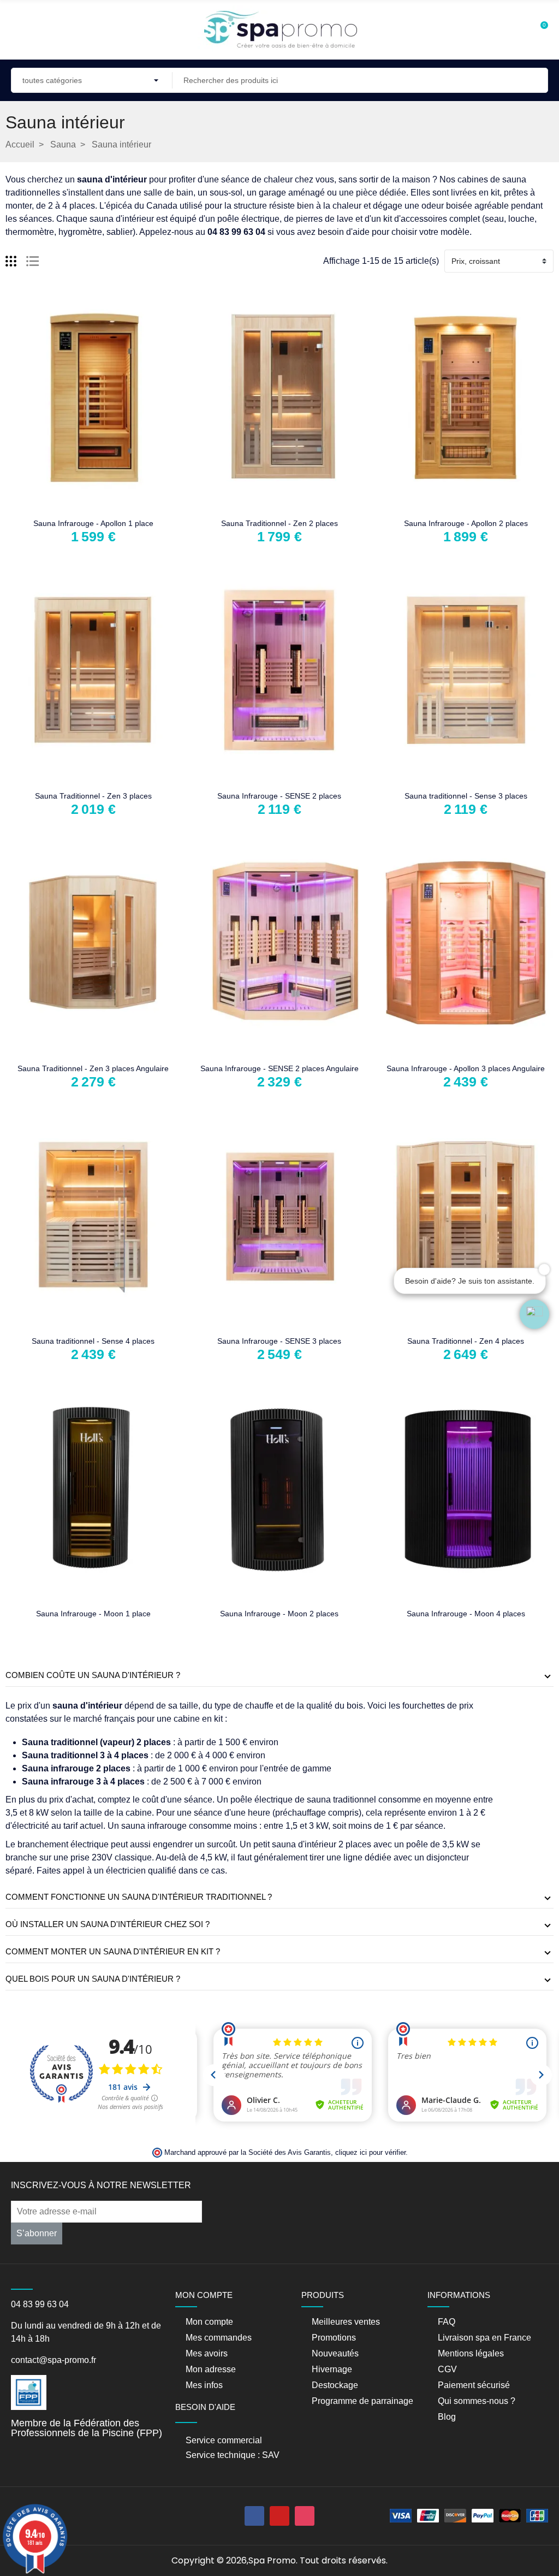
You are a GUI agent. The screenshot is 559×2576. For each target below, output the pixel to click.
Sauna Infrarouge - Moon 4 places (466, 1614)
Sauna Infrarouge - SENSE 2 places (279, 796)
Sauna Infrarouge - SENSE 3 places (279, 1341)
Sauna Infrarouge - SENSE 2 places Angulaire (279, 1068)
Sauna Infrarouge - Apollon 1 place (93, 523)
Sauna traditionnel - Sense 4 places (93, 1341)
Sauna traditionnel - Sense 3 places (466, 796)
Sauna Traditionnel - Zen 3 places (93, 796)
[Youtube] (279, 2516)
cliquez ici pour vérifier (370, 2153)
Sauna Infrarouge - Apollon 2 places (466, 523)
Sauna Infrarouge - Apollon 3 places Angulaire (466, 1068)
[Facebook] (254, 2516)
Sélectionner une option (245, 505)
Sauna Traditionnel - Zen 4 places (466, 1341)
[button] (534, 1314)
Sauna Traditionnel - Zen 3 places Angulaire (93, 1068)
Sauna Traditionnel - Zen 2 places (279, 523)
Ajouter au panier (59, 505)
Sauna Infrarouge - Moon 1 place (93, 1614)
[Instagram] (305, 2516)
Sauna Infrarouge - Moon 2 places (279, 1614)
